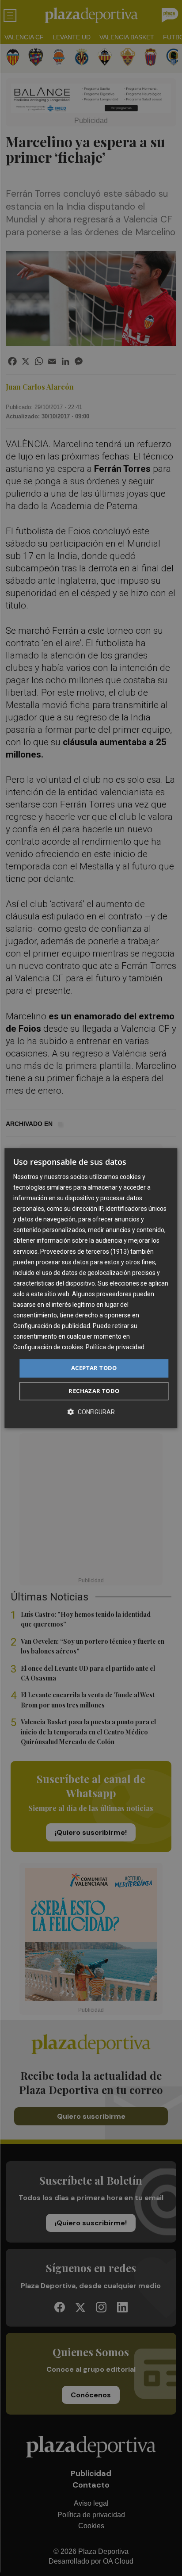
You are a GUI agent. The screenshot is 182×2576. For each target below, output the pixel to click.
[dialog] (91, 1288)
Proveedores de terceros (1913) (85, 1252)
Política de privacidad (115, 1347)
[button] (91, 1412)
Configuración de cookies (48, 1347)
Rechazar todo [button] (94, 1391)
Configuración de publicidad (52, 1326)
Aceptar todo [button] (94, 1368)
